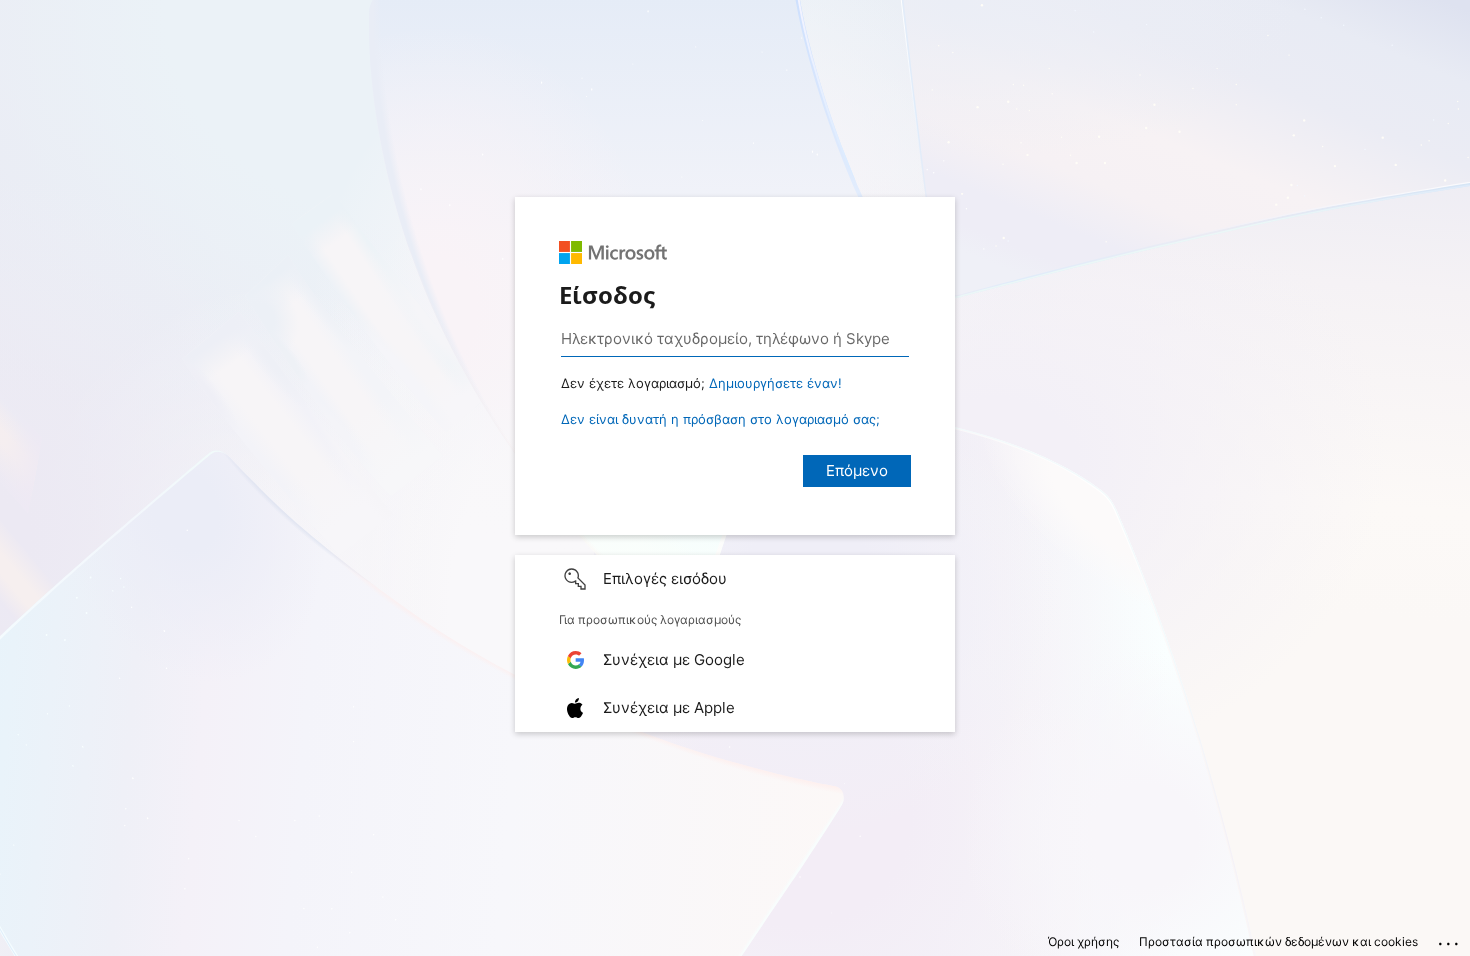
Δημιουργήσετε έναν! (775, 383)
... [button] (1450, 939)
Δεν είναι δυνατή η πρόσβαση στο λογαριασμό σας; (720, 419)
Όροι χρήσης (1083, 941)
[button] (735, 579)
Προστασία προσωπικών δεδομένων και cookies (1278, 941)
